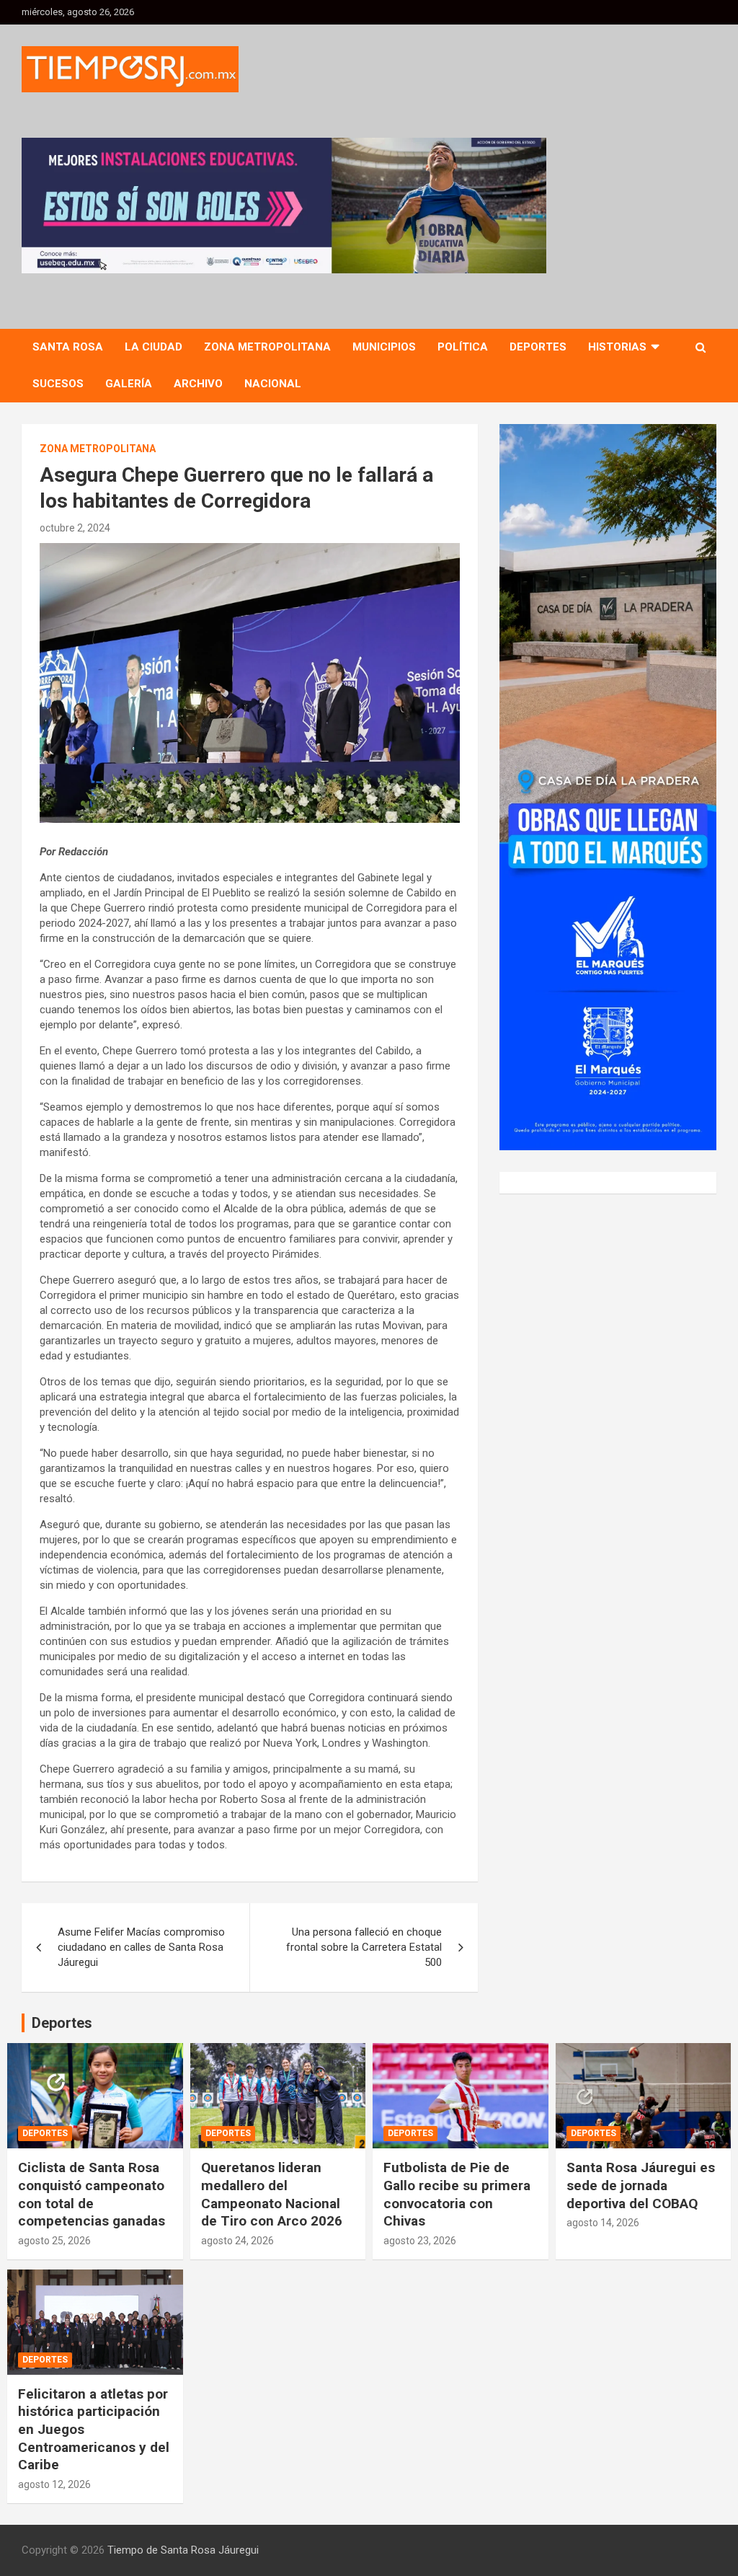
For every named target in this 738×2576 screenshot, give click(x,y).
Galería (129, 384)
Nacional (273, 384)
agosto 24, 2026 (237, 2241)
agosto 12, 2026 (54, 2484)
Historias (617, 347)
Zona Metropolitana (267, 347)
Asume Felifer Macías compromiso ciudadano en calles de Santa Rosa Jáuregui (141, 1947)
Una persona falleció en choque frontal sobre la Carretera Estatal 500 (364, 1947)
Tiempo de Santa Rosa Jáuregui (183, 2550)
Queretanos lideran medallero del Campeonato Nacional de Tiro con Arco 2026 (272, 2194)
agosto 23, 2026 (420, 2241)
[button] (284, 206)
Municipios (384, 347)
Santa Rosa (68, 347)
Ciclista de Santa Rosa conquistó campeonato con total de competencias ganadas (92, 2194)
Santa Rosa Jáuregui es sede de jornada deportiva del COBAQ (641, 2185)
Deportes (538, 347)
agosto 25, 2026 (54, 2241)
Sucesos (58, 384)
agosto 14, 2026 (603, 2223)
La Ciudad (154, 347)
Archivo (198, 384)
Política (463, 347)
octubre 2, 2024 (75, 528)
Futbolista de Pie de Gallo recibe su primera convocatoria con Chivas (457, 2194)
